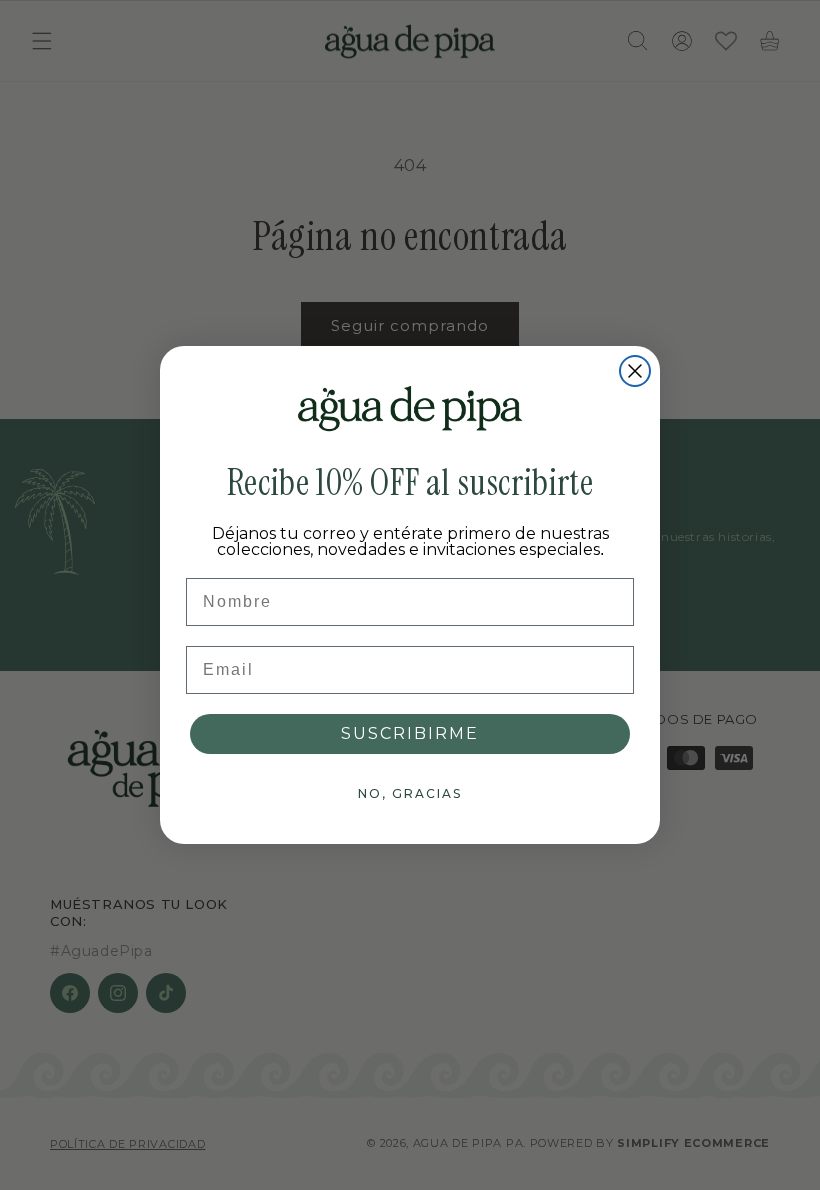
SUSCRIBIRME (410, 733)
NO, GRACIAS (410, 793)
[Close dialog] (635, 371)
